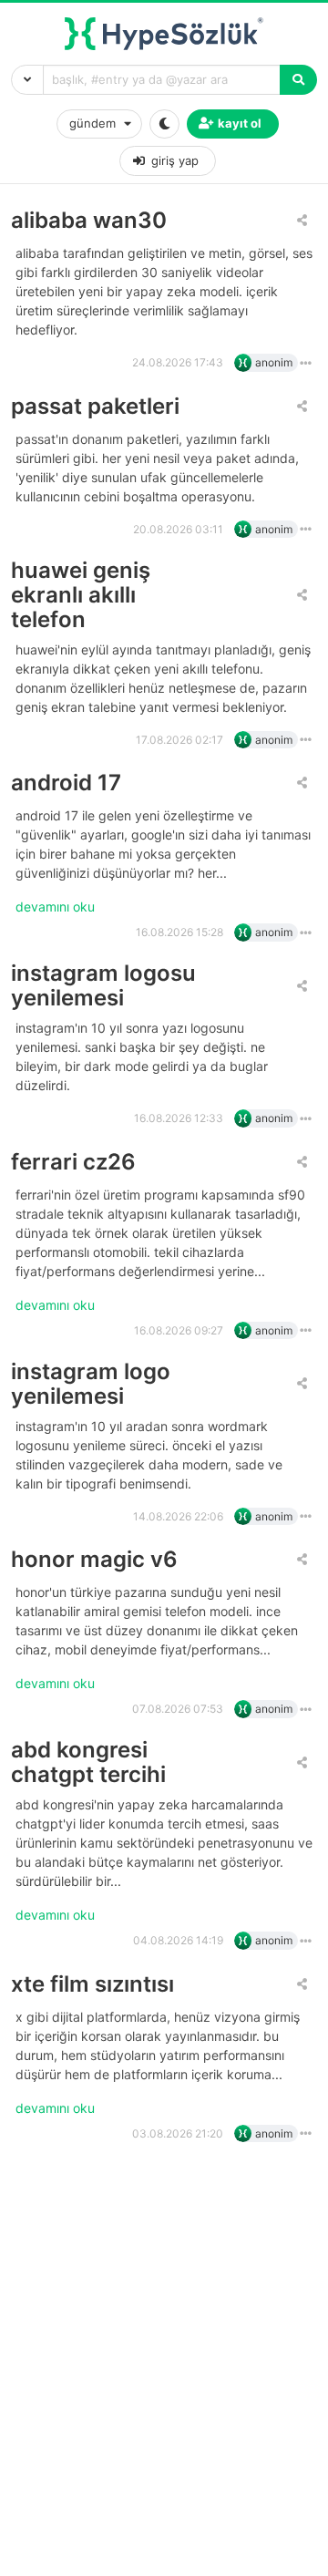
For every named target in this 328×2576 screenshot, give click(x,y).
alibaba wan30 (89, 220)
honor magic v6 (94, 1559)
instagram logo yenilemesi (91, 1384)
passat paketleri (95, 406)
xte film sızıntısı (92, 1984)
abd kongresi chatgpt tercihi (88, 1762)
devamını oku (55, 907)
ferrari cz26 (73, 1162)
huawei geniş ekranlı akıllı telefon (81, 595)
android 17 (66, 783)
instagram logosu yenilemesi (103, 985)
